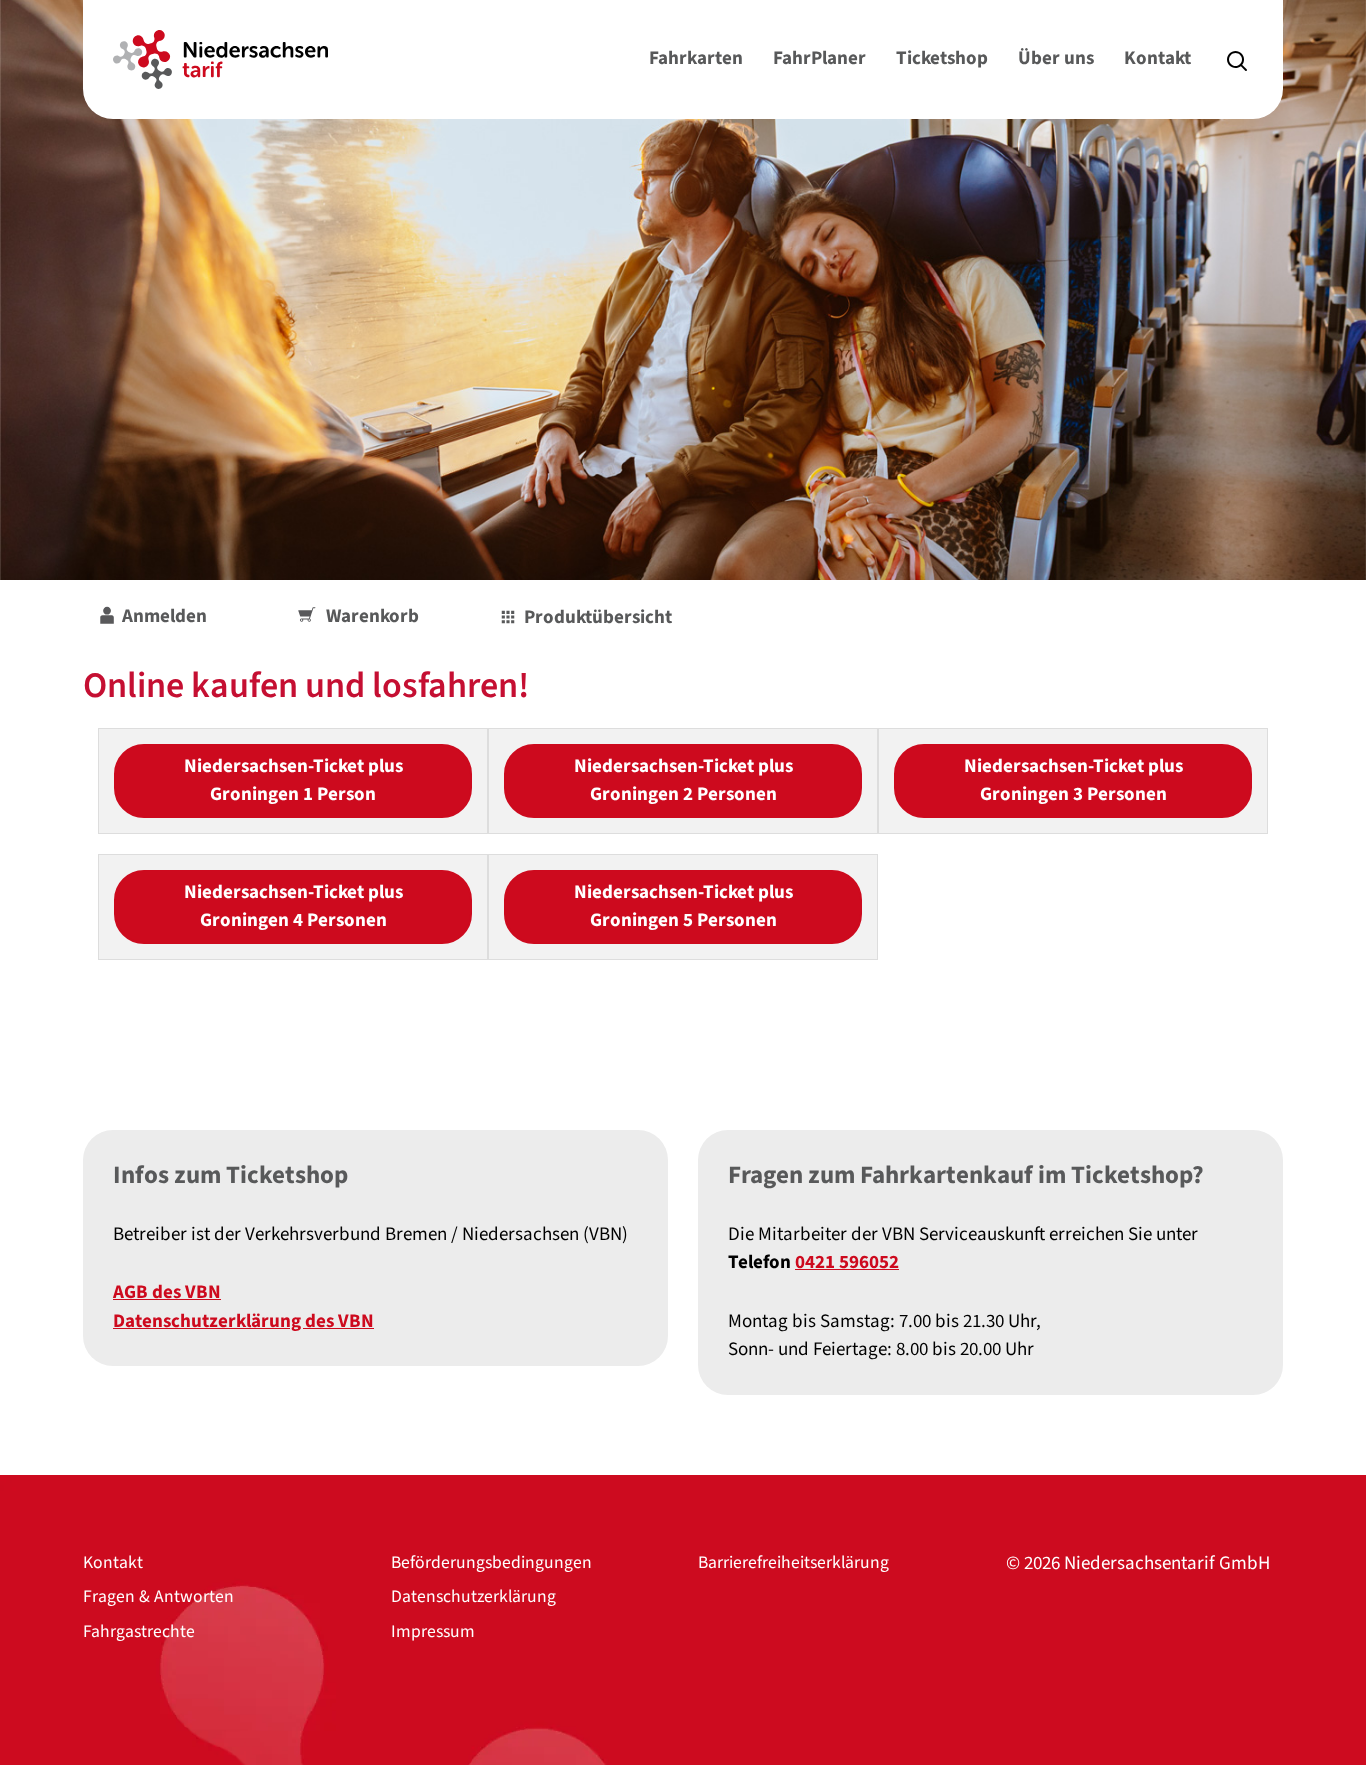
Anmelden (164, 616)
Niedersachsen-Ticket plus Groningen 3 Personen (1073, 781)
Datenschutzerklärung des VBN (243, 1321)
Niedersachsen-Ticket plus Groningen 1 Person (293, 781)
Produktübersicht (598, 617)
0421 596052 (847, 1262)
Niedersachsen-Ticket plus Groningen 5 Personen (683, 907)
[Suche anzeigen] (1237, 59)
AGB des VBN (167, 1292)
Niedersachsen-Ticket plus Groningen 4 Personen (293, 907)
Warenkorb (372, 616)
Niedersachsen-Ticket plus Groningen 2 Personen (683, 781)
